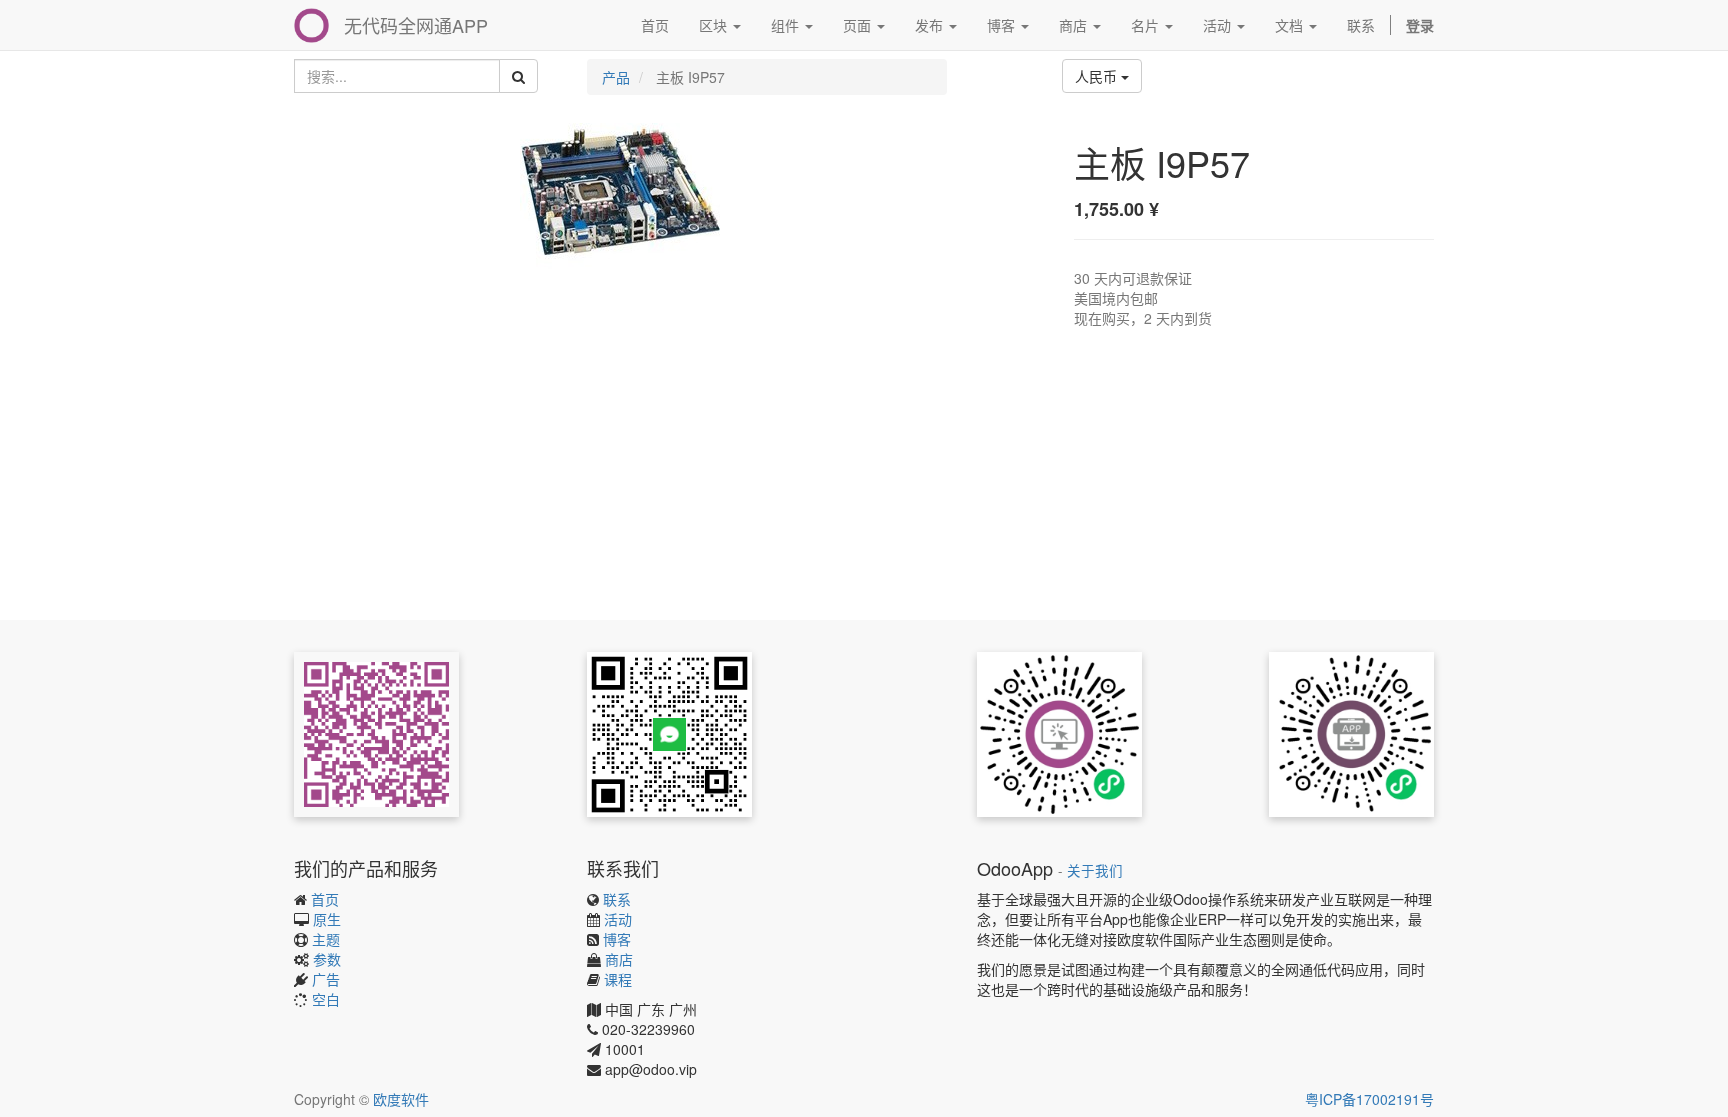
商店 (619, 959)
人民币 (1098, 76)
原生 (327, 919)
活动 (618, 919)
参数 (327, 959)
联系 (617, 899)
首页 (325, 899)
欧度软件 (401, 1099)
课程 (618, 979)
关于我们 (1095, 870)
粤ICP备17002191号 (1369, 1099)
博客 (617, 939)
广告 (326, 979)
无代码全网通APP (416, 25)
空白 (326, 999)
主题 (326, 939)
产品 (616, 77)
